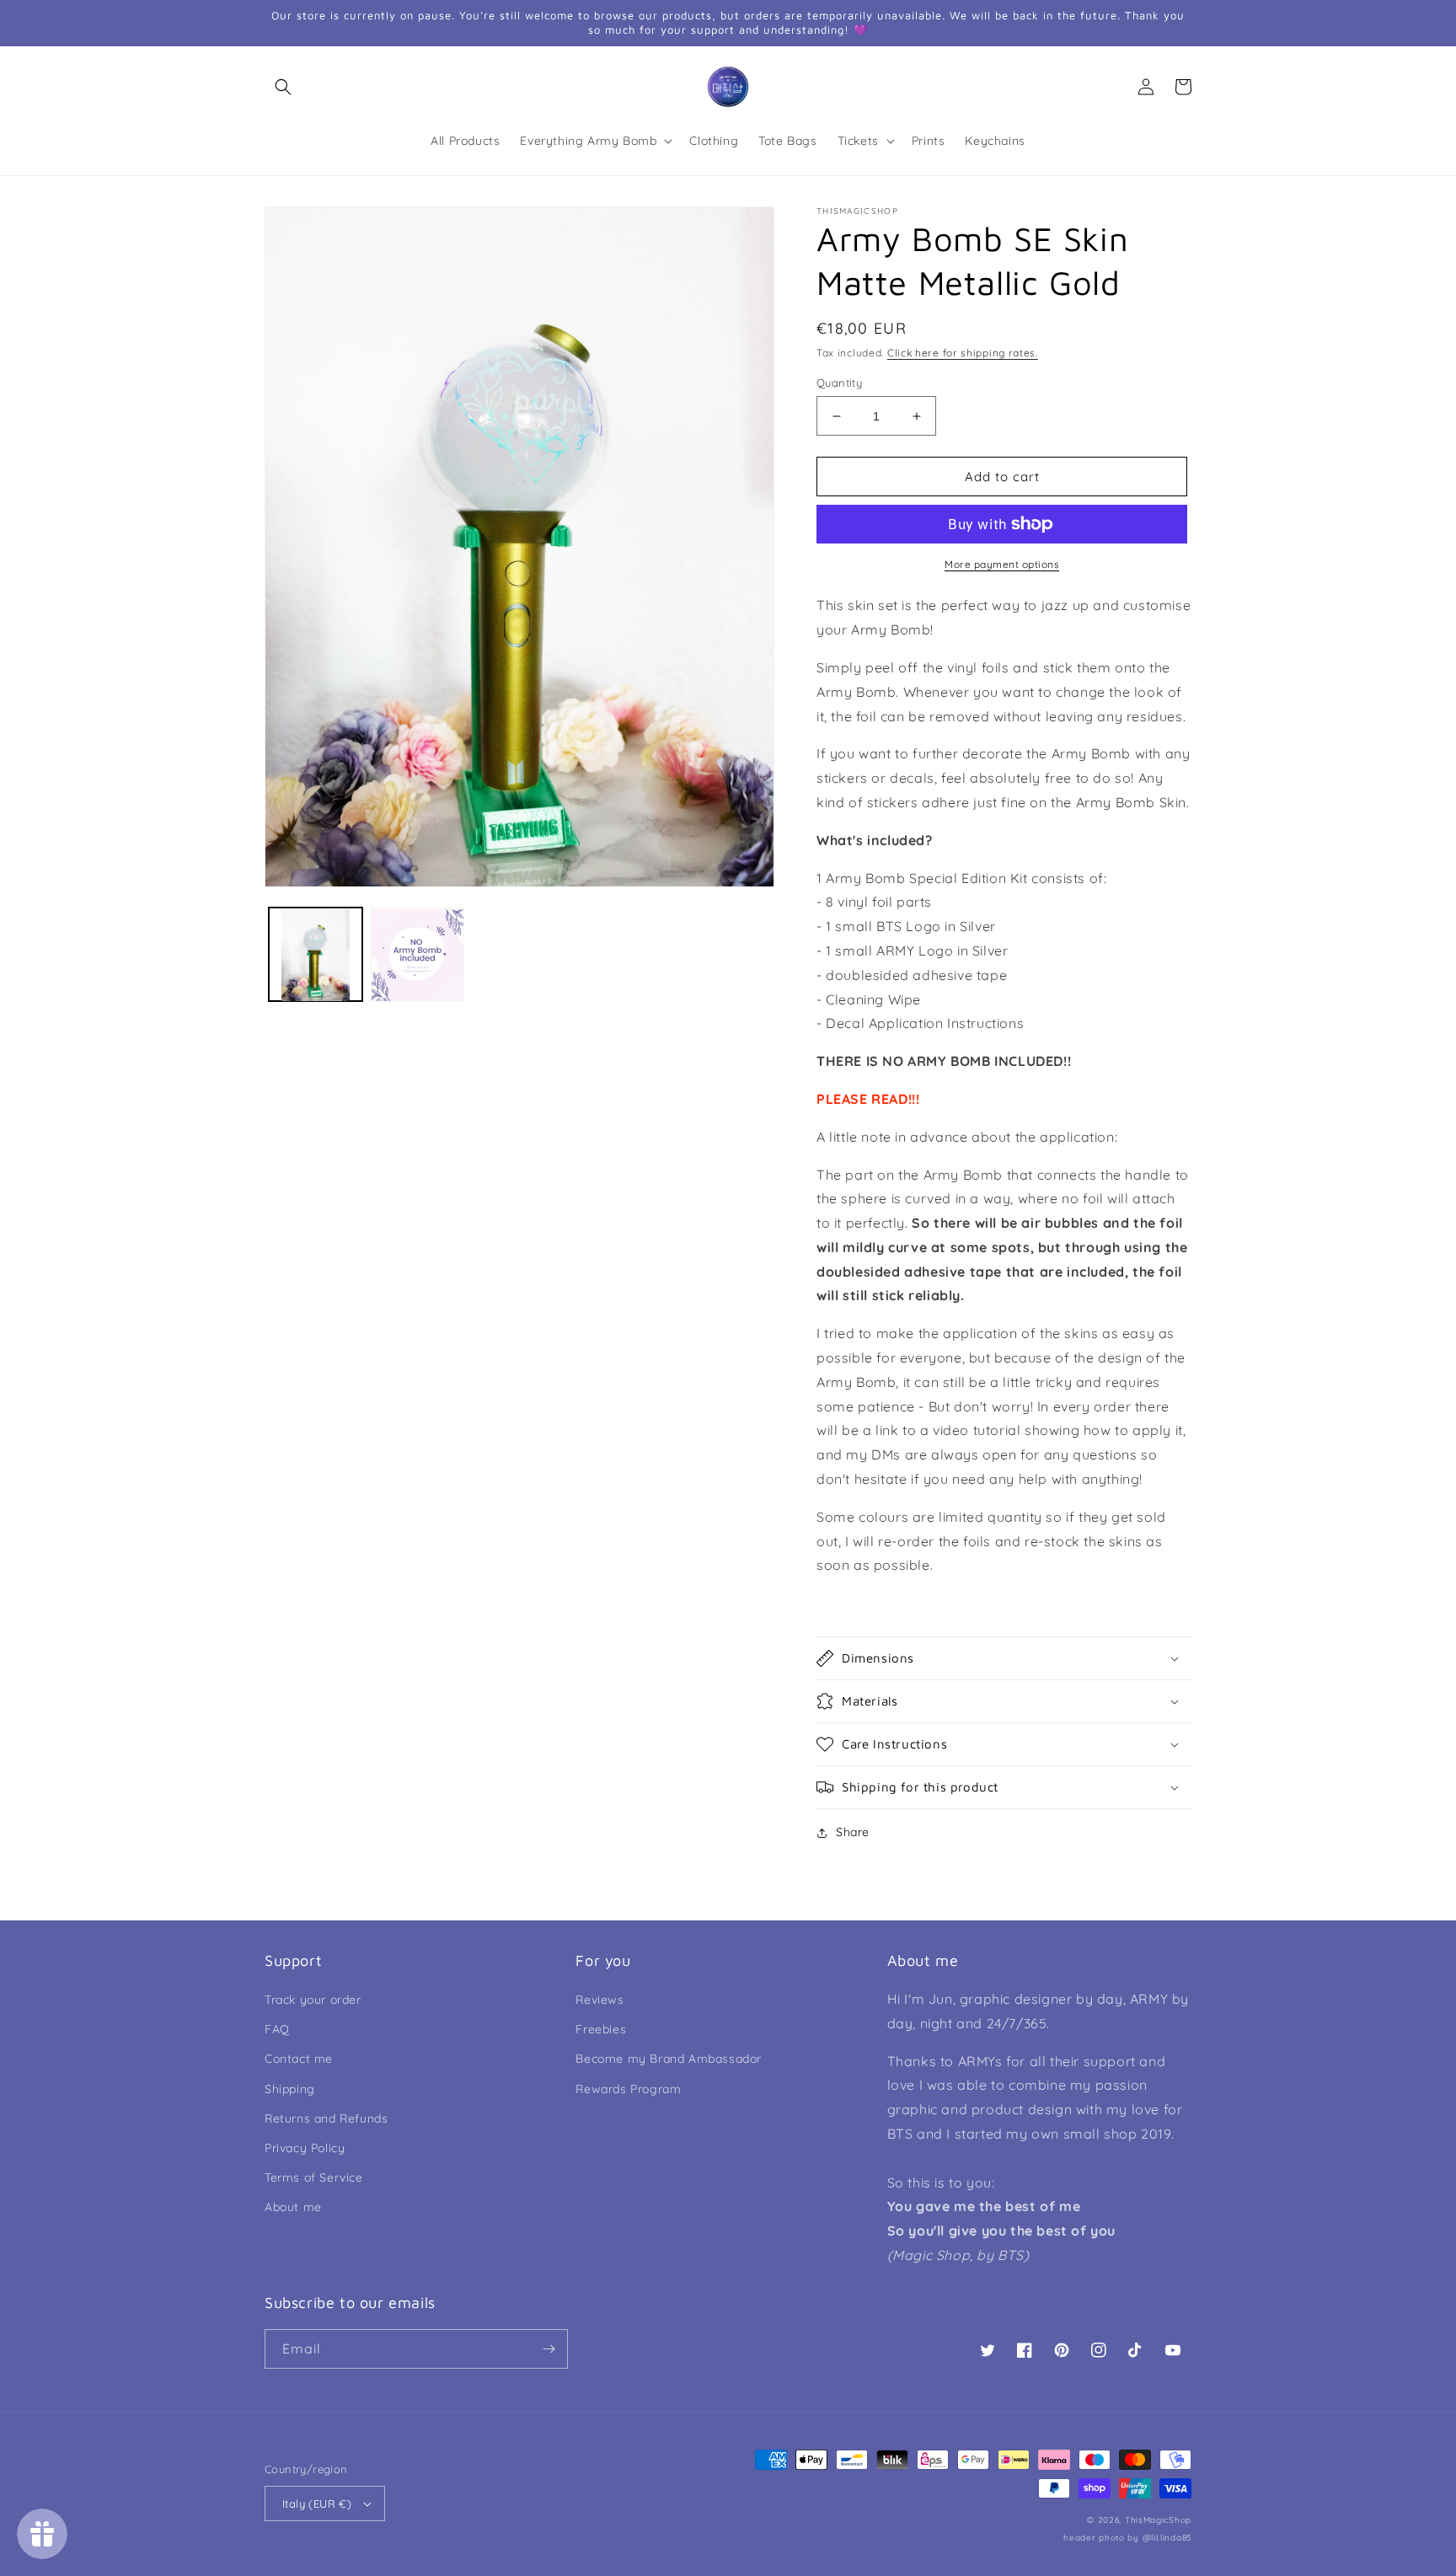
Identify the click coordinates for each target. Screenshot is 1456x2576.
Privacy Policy (305, 2148)
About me (293, 2207)
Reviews (600, 2000)
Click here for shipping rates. (963, 353)
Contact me (299, 2059)
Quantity (839, 383)
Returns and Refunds (326, 2118)
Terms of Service (314, 2177)
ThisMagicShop (1158, 2520)
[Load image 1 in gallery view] (316, 955)
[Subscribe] (549, 2349)
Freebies (601, 2029)
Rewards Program (628, 2089)
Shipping (290, 2089)
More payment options (1002, 564)
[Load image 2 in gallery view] (418, 955)
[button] (283, 87)
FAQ (277, 2029)
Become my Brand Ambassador (669, 2059)
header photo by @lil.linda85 (1127, 2538)
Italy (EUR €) (317, 2504)
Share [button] (853, 1832)
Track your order (313, 2000)
